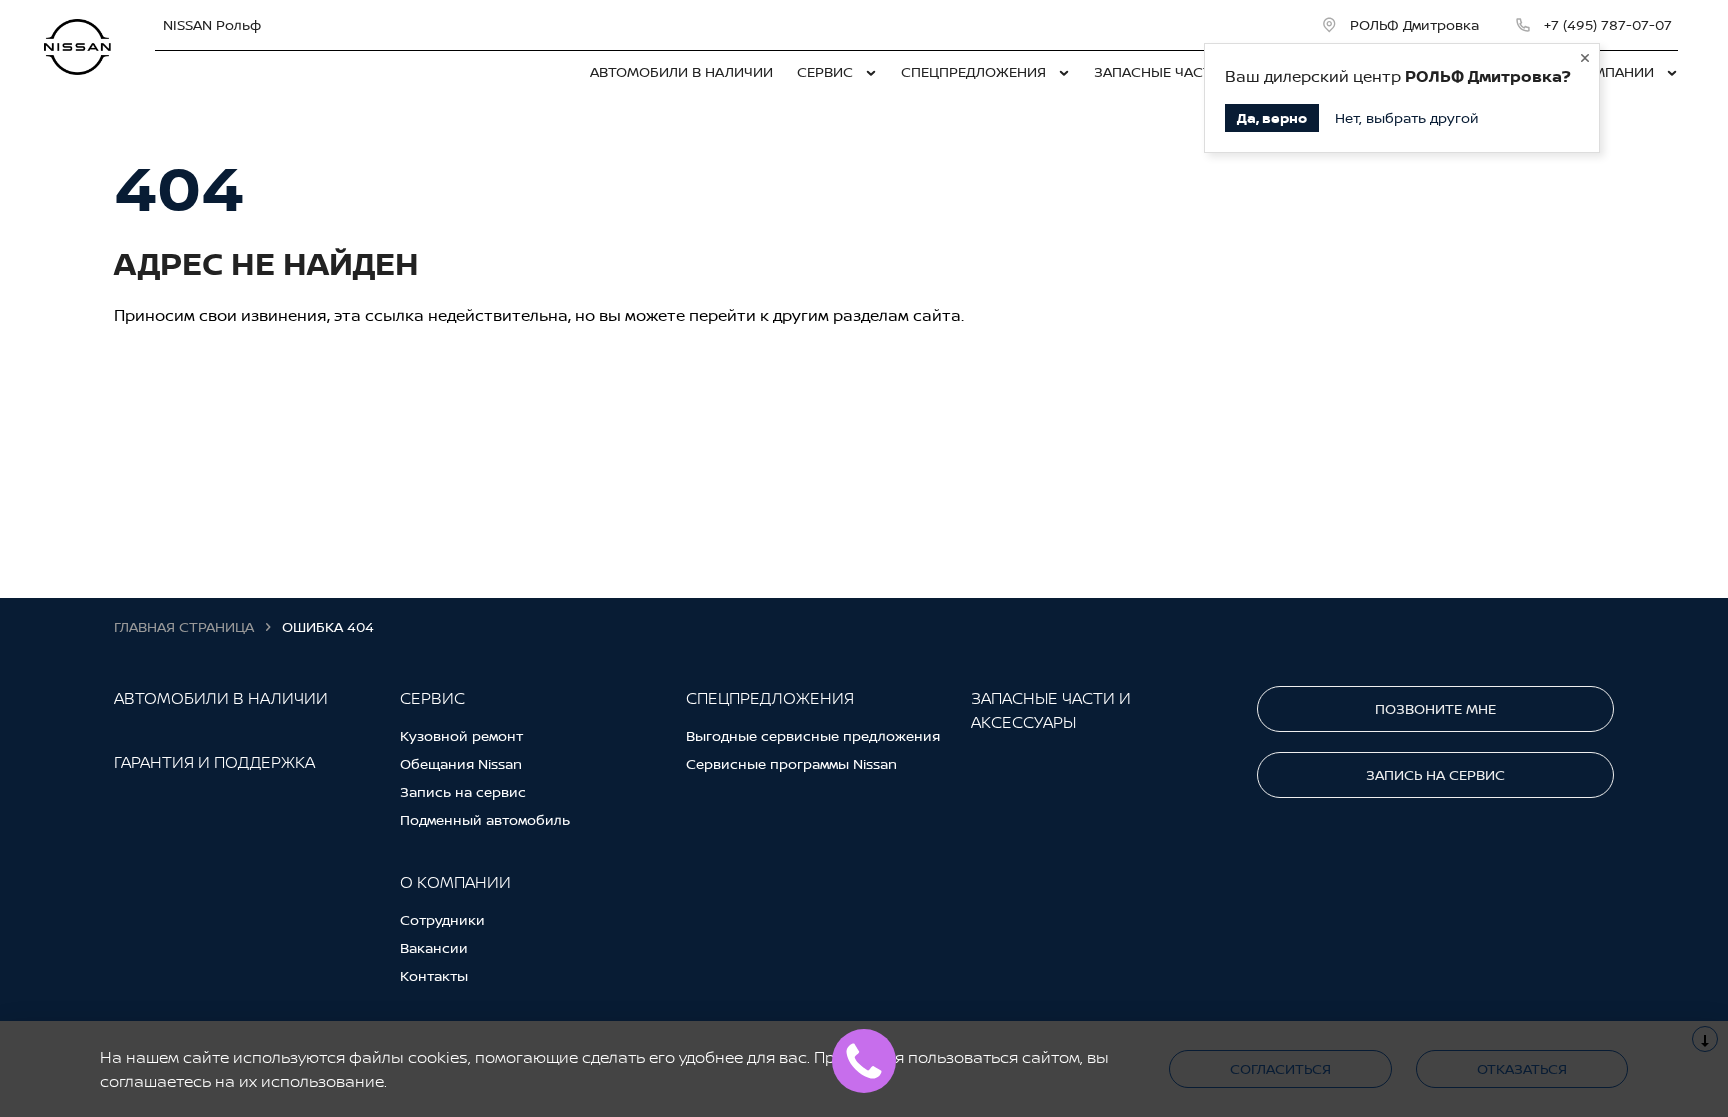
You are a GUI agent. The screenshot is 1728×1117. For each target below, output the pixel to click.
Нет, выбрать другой (1407, 117)
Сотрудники (442, 919)
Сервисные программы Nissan (791, 763)
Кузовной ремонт (461, 735)
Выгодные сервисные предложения (813, 735)
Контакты (434, 975)
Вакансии (434, 947)
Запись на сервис (463, 791)
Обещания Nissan (461, 763)
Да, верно (1272, 117)
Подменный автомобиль (485, 819)
